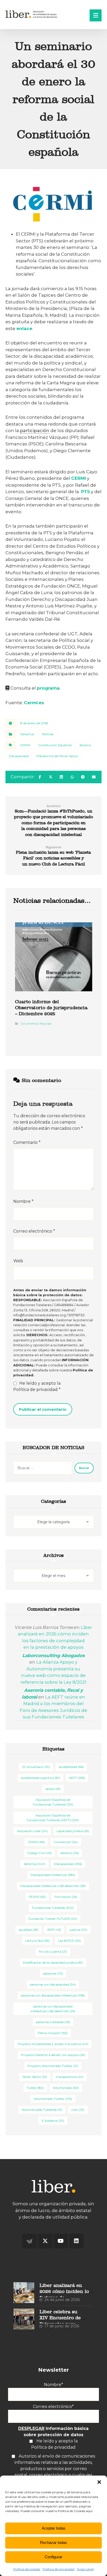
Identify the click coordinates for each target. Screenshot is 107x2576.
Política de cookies (27, 2569)
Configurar (53, 2557)
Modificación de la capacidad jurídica (53, 1962)
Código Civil (39, 1853)
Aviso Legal (85, 2569)
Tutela (35, 2088)
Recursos (45, 1024)
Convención (66, 1842)
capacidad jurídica (73, 1831)
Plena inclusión (53, 2033)
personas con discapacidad (53, 1984)
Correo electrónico (34, 1231)
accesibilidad (71, 1767)
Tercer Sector (35, 2077)
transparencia (70, 2077)
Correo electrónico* (53, 2407)
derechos (35, 1864)
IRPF (54, 1930)
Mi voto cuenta (53, 1952)
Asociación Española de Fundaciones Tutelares (53, 1802)
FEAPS (37, 1897)
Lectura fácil (37, 1941)
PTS (85, 492)
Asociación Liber (32, 1831)
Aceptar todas (54, 2528)
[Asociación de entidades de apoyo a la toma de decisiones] (32, 14)
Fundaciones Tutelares (53, 1908)
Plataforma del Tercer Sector (57, 756)
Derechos (27, 734)
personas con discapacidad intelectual (53, 1995)
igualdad (29, 1930)
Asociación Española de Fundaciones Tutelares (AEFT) (53, 1818)
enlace (24, 328)
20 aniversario (36, 1767)
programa (48, 688)
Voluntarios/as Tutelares (42, 2110)
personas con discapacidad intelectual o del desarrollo (53, 2009)
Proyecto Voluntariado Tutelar (53, 2066)
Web (18, 1261)
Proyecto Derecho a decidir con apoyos (53, 2055)
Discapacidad (19, 756)
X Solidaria (53, 2121)
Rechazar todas (53, 2542)
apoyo (53, 1789)
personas (53, 1973)
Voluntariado (66, 2088)
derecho (85, 745)
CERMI (79, 478)
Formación (66, 1897)
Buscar (84, 1468)
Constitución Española (55, 745)
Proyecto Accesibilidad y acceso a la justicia (53, 2044)
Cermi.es (34, 703)
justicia (79, 1930)
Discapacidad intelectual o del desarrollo (53, 1886)
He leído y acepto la (37, 1386)
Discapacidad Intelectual (53, 1875)
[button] (99, 2482)
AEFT (77, 1778)
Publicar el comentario (43, 1409)
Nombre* (53, 2385)
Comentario (27, 1142)
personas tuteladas (53, 2022)
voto (78, 2110)
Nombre (23, 1201)
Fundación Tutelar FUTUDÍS (53, 1919)
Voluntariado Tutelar (53, 2099)
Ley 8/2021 (69, 1941)
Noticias (48, 734)
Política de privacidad (58, 2569)
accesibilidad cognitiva (40, 1778)
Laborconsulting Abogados (53, 1655)
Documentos (29, 1024)
